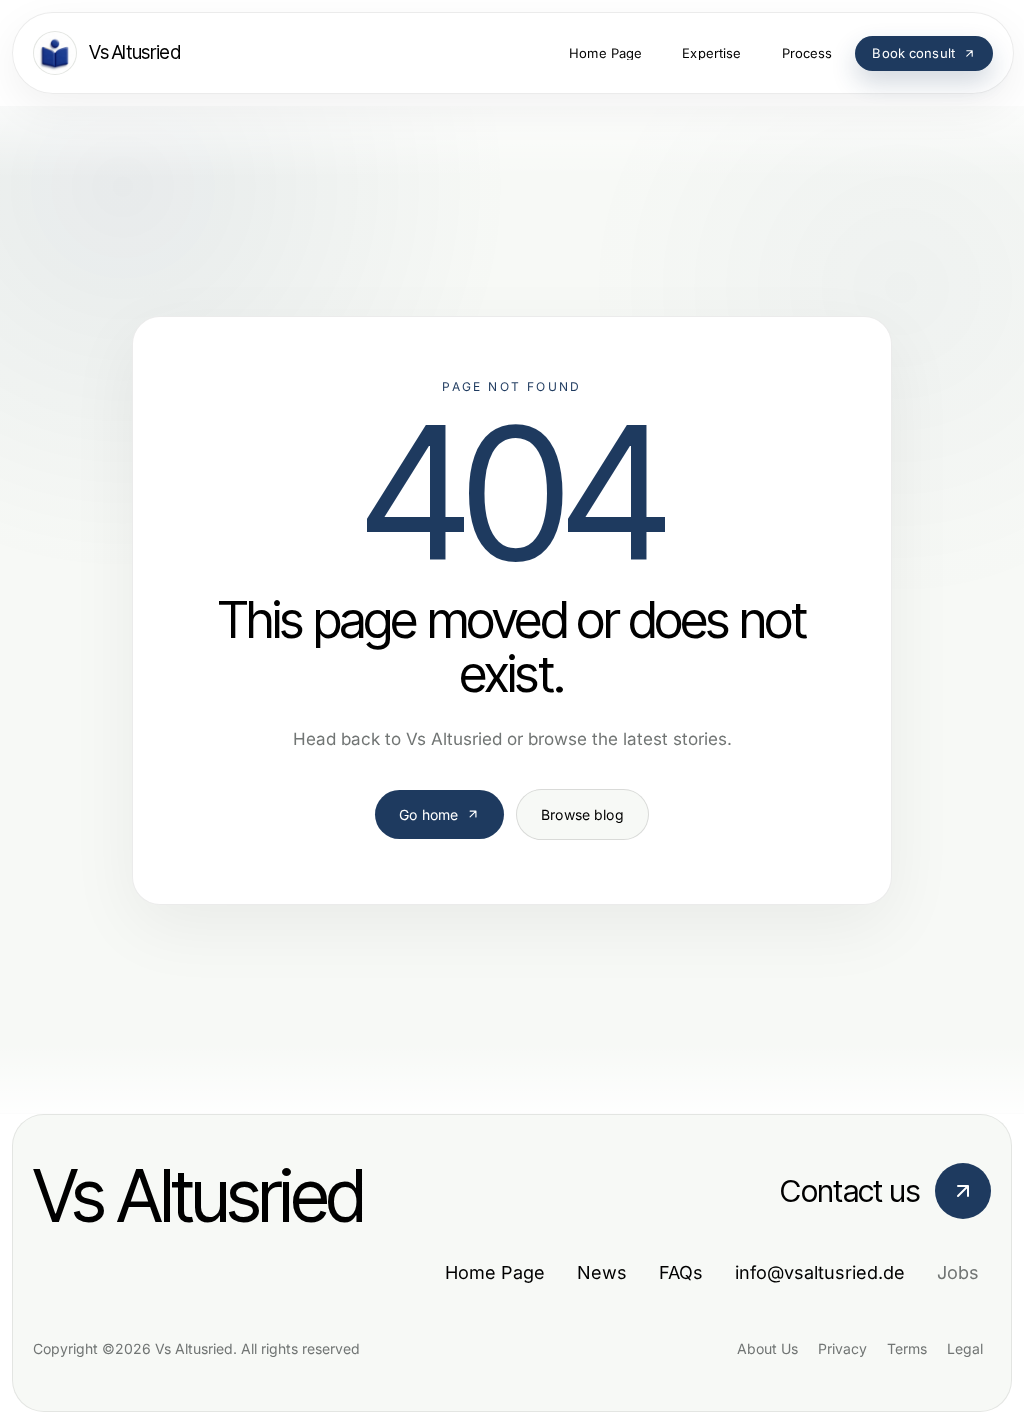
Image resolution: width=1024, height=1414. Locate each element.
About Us (767, 1348)
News (602, 1272)
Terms (907, 1348)
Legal (965, 1348)
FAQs (681, 1272)
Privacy (842, 1348)
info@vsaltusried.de (820, 1272)
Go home (428, 814)
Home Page (495, 1272)
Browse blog (582, 814)
